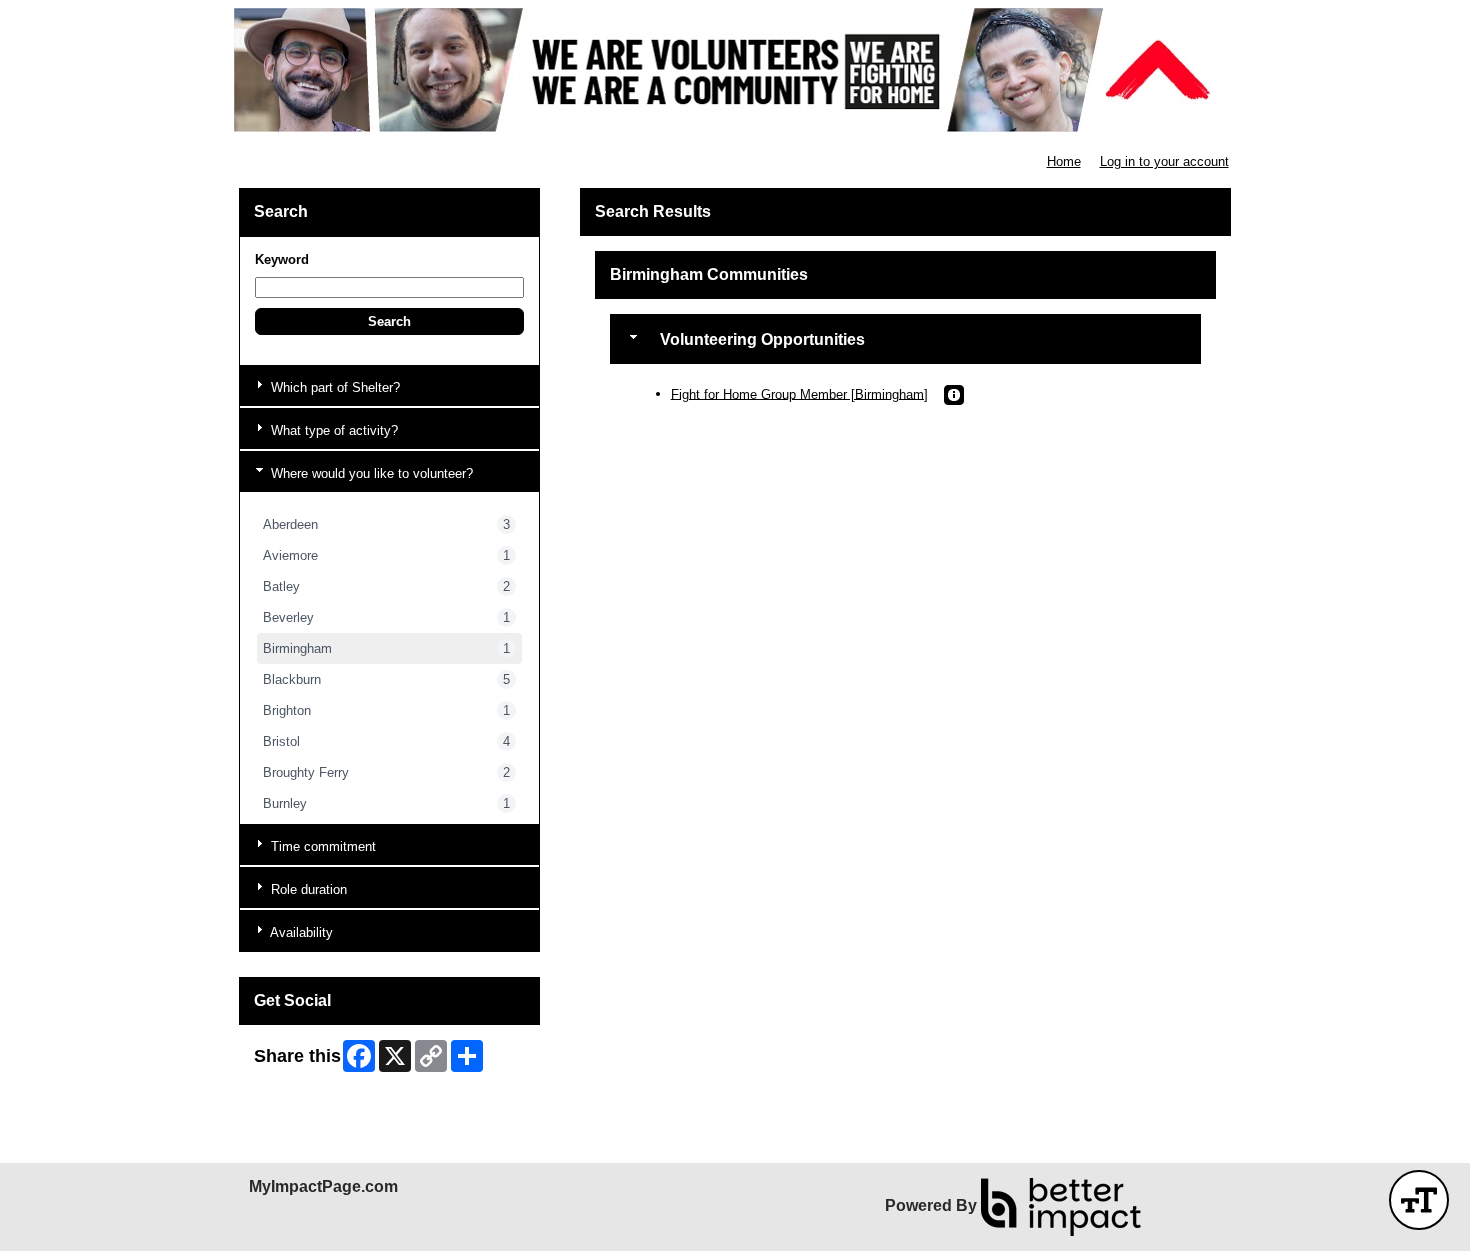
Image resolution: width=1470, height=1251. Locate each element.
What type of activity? (332, 430)
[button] (389, 321)
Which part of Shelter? (333, 387)
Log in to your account (1164, 161)
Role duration (307, 889)
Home (1064, 161)
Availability (300, 932)
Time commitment (321, 846)
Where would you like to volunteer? (370, 473)
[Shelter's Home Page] (735, 70)
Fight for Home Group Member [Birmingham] (799, 393)
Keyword (282, 259)
